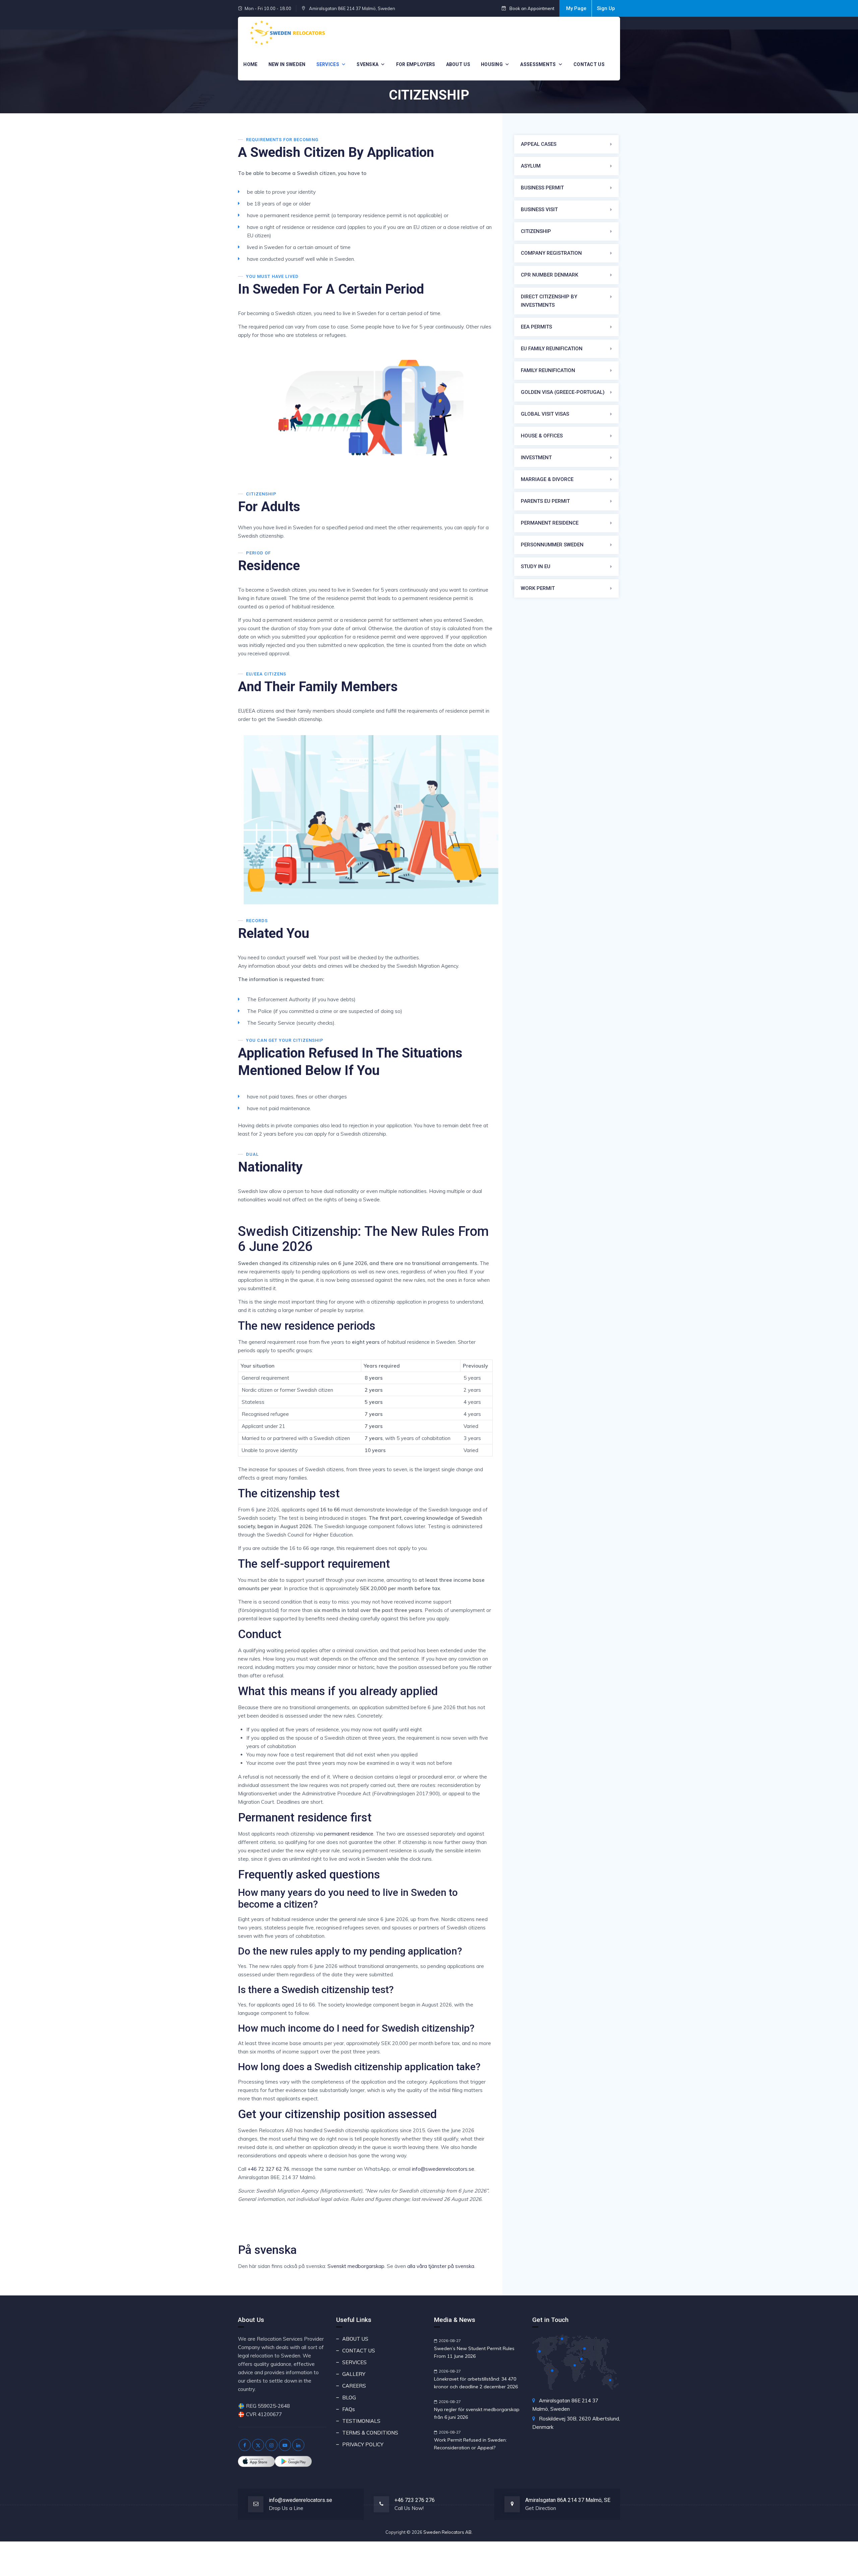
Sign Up (606, 8)
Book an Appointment (531, 8)
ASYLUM (531, 166)
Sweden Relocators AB (447, 2532)
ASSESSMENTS (538, 64)
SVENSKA (367, 64)
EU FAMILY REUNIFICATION (552, 349)
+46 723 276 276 (415, 2500)
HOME (250, 64)
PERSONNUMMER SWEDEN (552, 545)
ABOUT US (458, 64)
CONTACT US (589, 64)
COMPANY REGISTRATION (551, 253)
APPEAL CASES (539, 144)
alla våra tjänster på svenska (441, 2266)
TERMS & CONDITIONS (370, 2433)
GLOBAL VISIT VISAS (545, 414)
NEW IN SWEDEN (287, 64)
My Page (576, 8)
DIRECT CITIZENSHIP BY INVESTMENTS (549, 301)
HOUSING (492, 64)
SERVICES (328, 64)
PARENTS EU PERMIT (545, 501)
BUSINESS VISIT (539, 209)
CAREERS (354, 2386)
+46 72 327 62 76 (268, 2169)
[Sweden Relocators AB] (287, 33)
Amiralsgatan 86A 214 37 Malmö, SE (568, 2500)
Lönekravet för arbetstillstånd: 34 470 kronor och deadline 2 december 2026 (476, 2383)
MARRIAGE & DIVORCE (547, 479)
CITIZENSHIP (536, 231)
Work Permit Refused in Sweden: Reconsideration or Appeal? (470, 2444)
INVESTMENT (536, 458)
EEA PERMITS (536, 327)
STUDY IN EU (536, 566)
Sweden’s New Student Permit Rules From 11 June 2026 (474, 2352)
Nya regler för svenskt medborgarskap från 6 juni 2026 (477, 2413)
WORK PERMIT (538, 588)
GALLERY (354, 2374)
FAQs (349, 2409)
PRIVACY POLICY (363, 2444)
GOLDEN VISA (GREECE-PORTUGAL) (563, 392)
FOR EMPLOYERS (416, 64)
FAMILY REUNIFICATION (548, 370)
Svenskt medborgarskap (356, 2266)
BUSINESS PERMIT (542, 188)
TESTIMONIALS (361, 2421)
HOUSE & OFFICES (542, 436)
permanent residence (349, 1834)
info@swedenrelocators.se (443, 2169)
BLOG (349, 2398)
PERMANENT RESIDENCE (550, 523)
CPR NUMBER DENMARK (549, 275)
